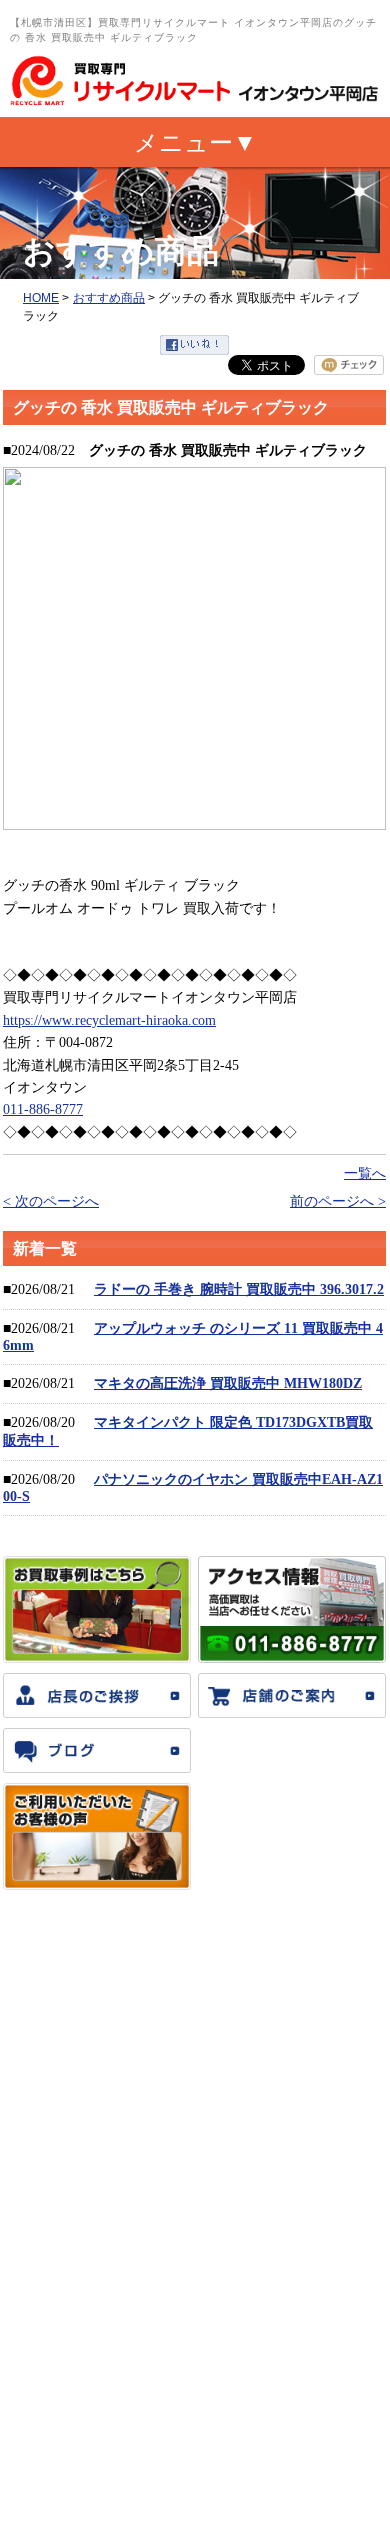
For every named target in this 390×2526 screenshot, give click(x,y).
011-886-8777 (43, 1109)
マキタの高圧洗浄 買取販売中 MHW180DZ (228, 1383)
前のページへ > (338, 1201)
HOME (41, 298)
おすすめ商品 (109, 298)
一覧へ (365, 1173)
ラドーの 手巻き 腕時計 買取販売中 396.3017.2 (239, 1289)
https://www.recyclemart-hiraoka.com (109, 1020)
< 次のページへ (51, 1201)
